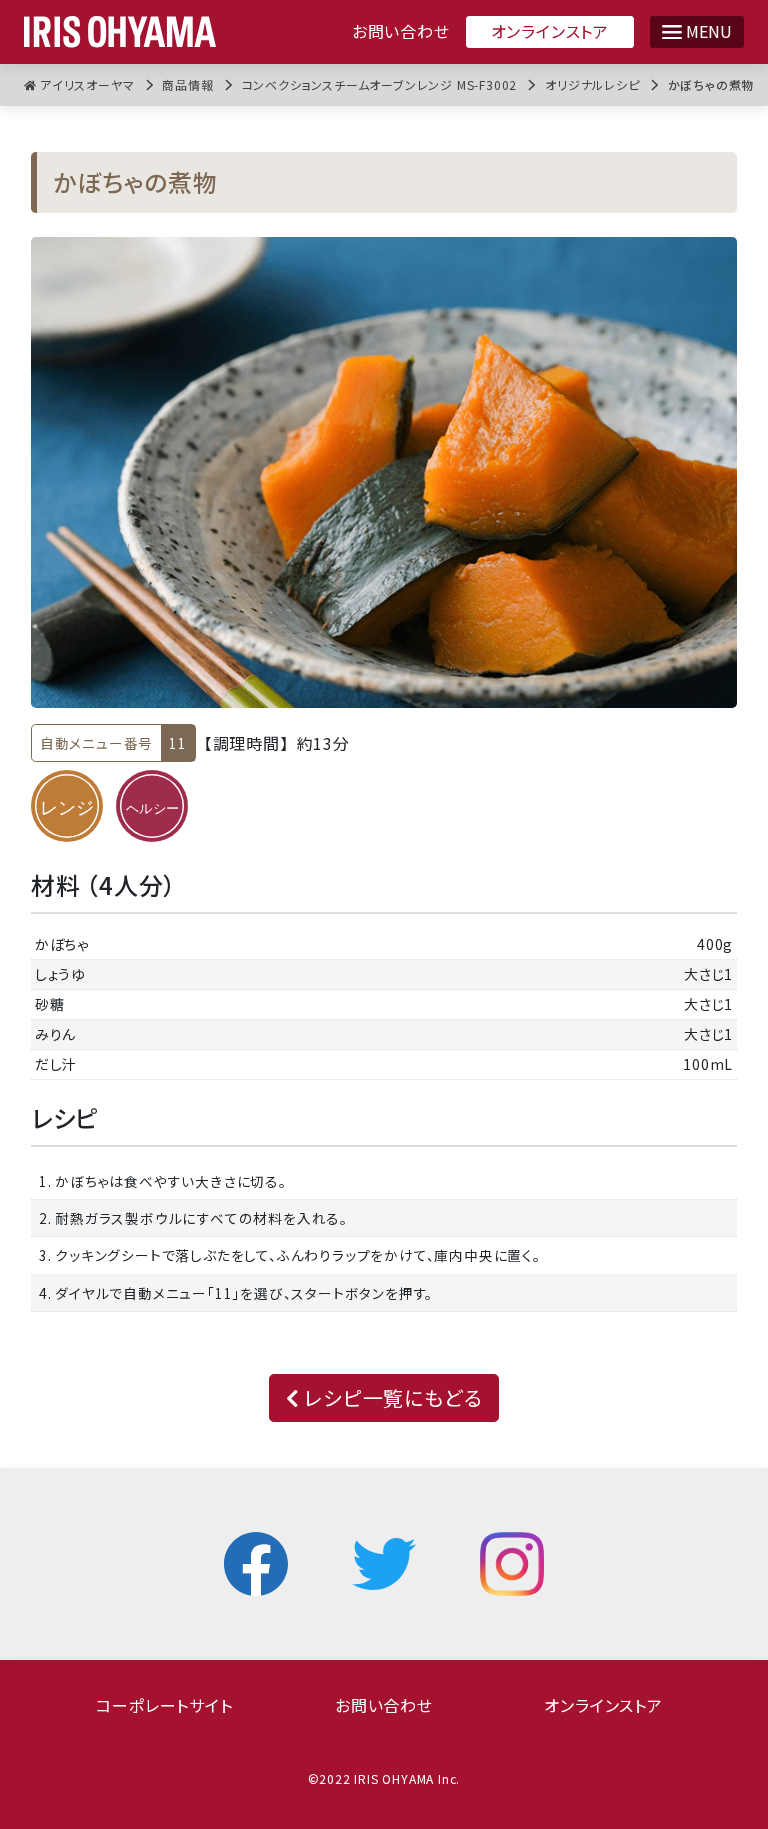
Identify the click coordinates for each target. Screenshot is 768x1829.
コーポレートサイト (164, 1705)
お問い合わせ (401, 31)
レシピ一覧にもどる (390, 1397)
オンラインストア (550, 31)
